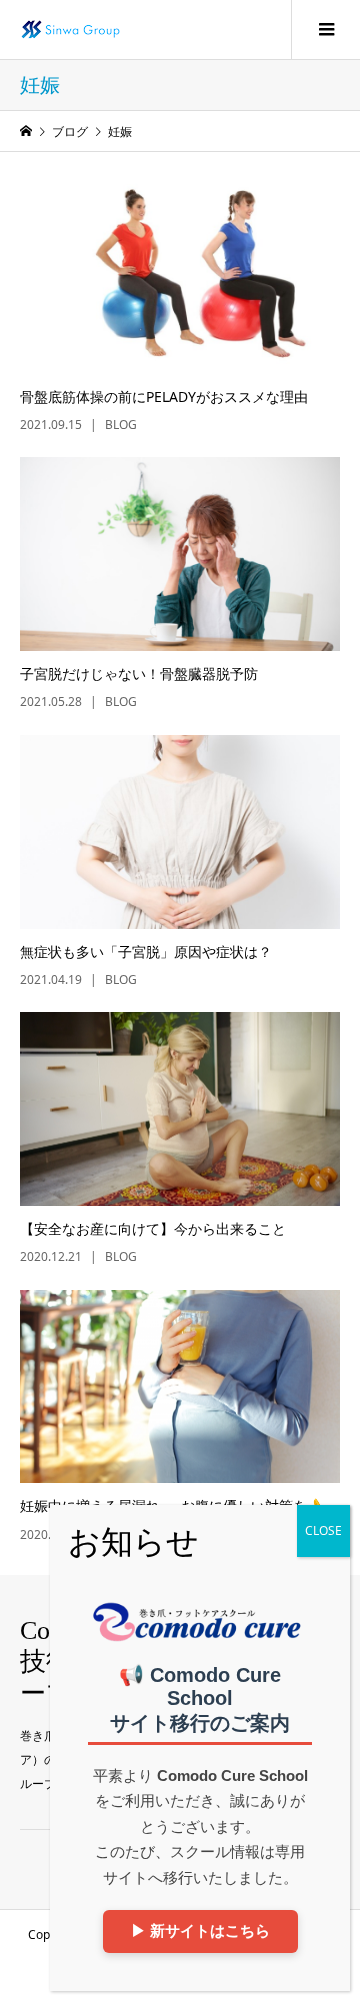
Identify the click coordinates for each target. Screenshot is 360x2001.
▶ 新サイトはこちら (200, 1930)
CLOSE (323, 1530)
